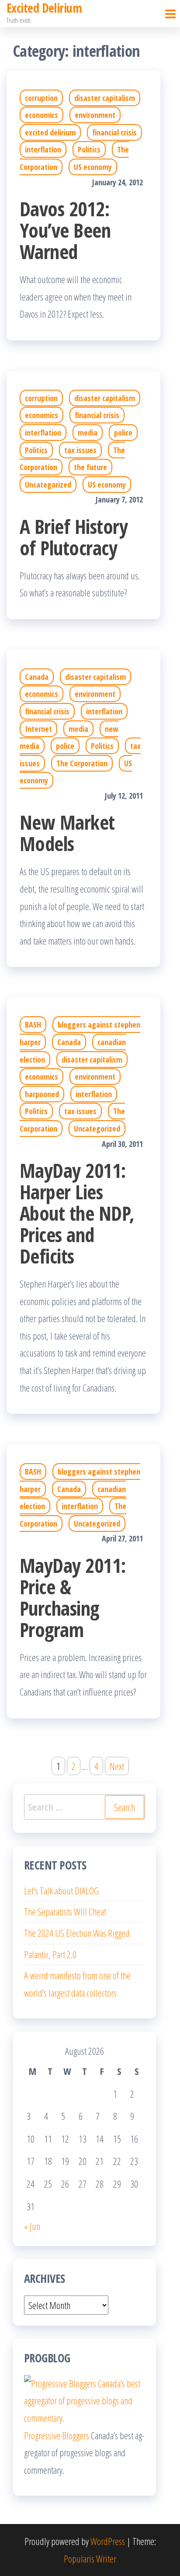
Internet (38, 729)
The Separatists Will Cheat (65, 1911)
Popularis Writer (90, 2559)
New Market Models (67, 833)
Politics (89, 149)
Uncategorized (48, 485)
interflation (43, 149)
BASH (33, 1025)
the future (90, 467)
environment (95, 115)
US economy (93, 167)
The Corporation (82, 763)
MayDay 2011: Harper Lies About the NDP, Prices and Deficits (77, 1213)
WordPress (108, 2541)
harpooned (42, 1094)
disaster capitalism (105, 98)
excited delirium (50, 132)
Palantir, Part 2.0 (50, 1954)
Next (117, 1766)
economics (42, 115)
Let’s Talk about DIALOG (61, 1890)
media (88, 433)
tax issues (80, 450)
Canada (37, 677)
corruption (41, 98)
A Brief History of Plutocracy (74, 537)
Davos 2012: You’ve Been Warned (65, 230)
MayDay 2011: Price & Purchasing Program (73, 1597)
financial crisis (114, 132)
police (123, 433)
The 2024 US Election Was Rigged (77, 1933)
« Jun (32, 2226)
